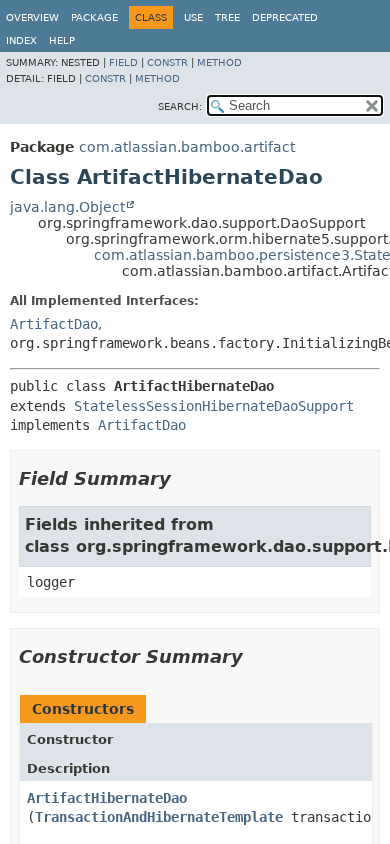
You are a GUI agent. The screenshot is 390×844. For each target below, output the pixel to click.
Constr (167, 62)
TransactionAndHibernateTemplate (159, 817)
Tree (227, 17)
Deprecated (285, 17)
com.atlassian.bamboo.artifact (187, 147)
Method (219, 62)
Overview (32, 17)
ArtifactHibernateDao (107, 798)
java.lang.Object (67, 207)
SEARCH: (180, 106)
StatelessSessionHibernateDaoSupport (214, 406)
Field (123, 62)
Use (193, 17)
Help (62, 40)
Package (94, 17)
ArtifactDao (54, 324)
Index (21, 40)
